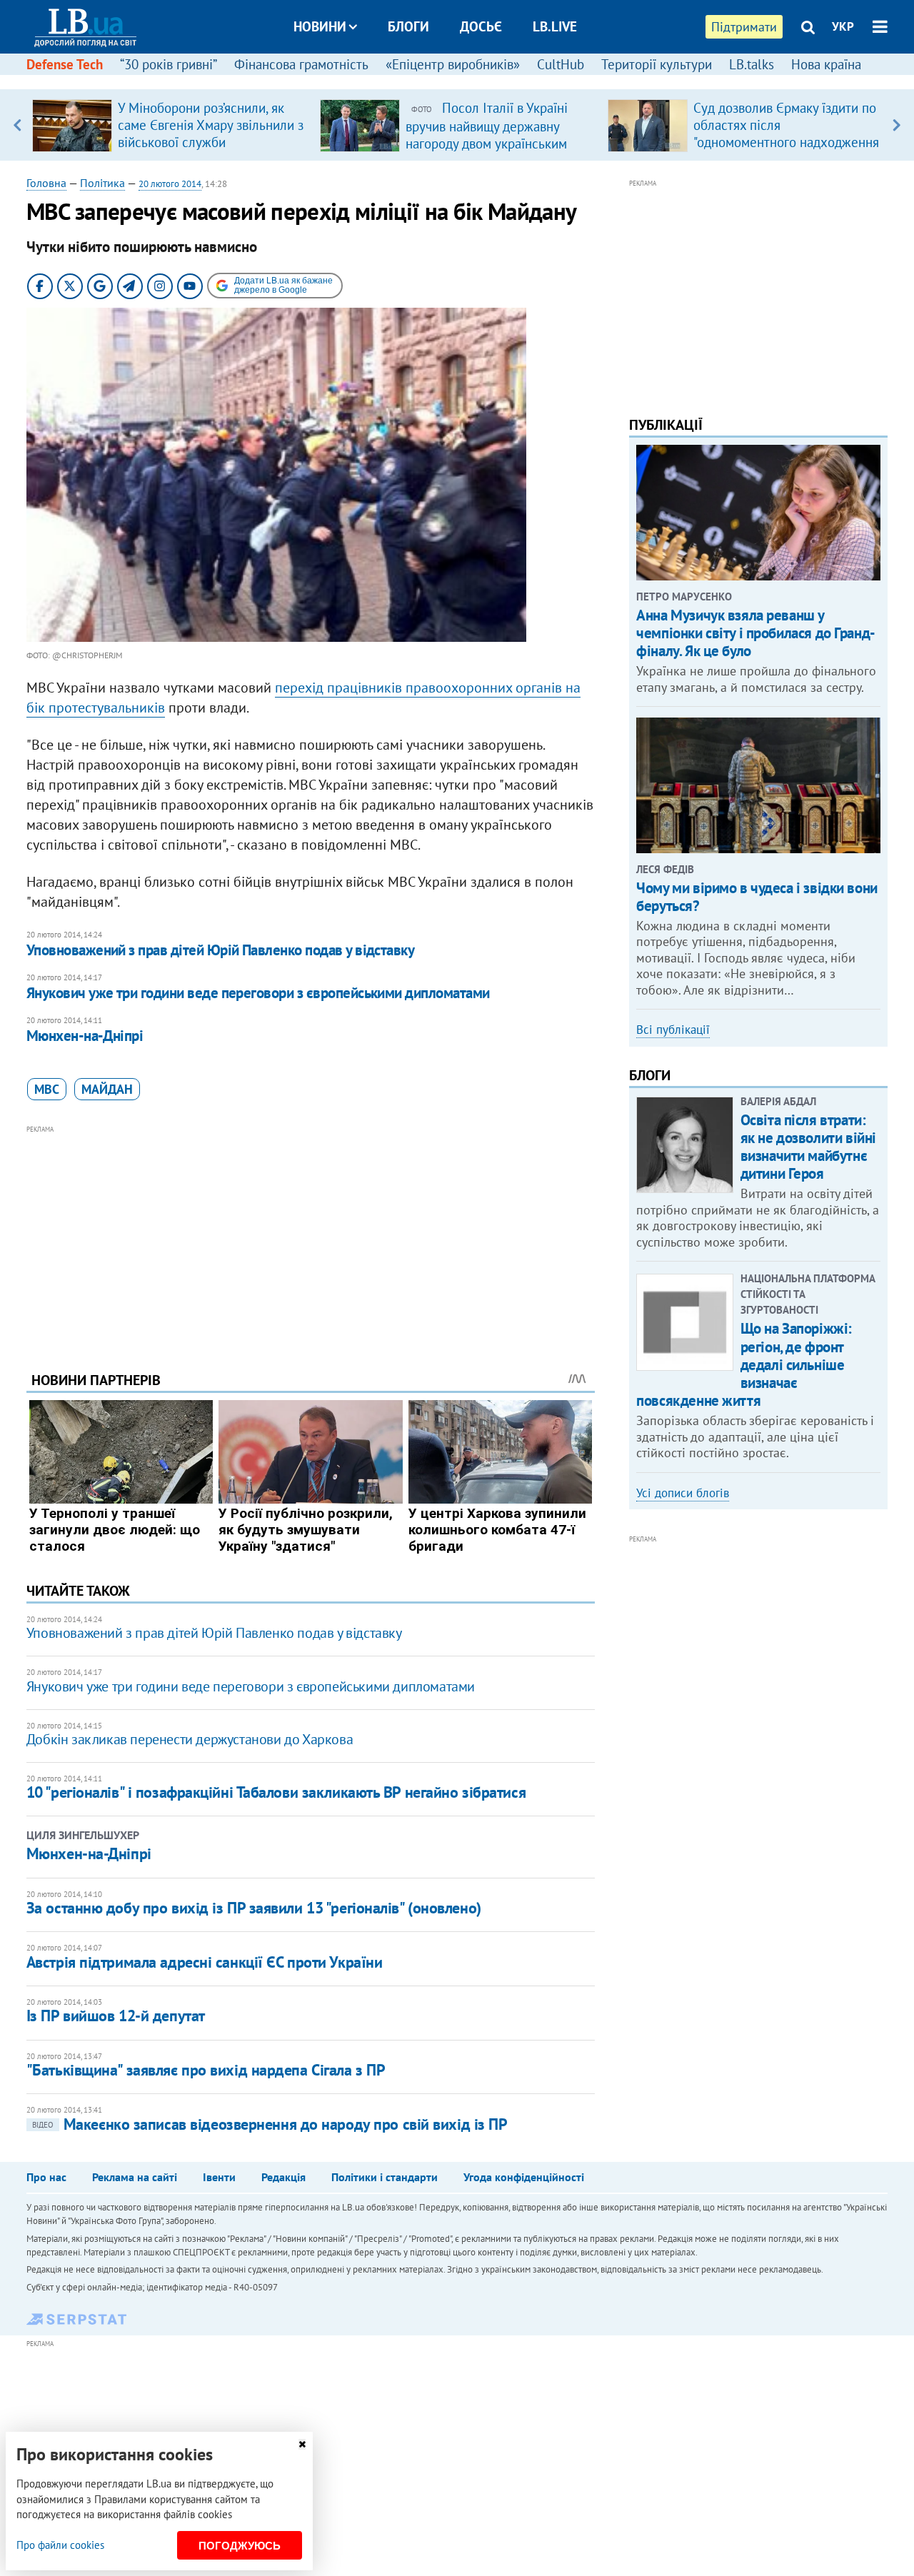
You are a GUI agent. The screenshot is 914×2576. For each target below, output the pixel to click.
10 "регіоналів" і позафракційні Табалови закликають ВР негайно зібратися (276, 1792)
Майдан (107, 1089)
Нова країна (826, 64)
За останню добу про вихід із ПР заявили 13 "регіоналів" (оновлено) (254, 1908)
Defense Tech (65, 64)
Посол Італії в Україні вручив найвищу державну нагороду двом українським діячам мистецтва (487, 134)
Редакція (283, 2177)
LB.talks (752, 64)
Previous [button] (17, 125)
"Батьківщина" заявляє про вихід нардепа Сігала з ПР (206, 2070)
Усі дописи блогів (683, 1493)
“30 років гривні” (169, 64)
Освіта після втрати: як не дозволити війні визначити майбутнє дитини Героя (808, 1147)
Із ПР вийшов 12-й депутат (116, 2016)
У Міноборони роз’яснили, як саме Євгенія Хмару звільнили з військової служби (211, 125)
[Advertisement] (311, 1237)
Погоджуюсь (240, 2546)
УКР (843, 26)
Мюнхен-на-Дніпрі (85, 1036)
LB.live (555, 26)
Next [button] (897, 125)
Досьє (481, 26)
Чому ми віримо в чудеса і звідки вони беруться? (757, 897)
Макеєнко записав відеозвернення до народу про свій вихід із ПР (270, 2124)
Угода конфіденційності (524, 2177)
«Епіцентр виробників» (453, 64)
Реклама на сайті (135, 2177)
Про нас (46, 2177)
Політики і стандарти (385, 2177)
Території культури (657, 64)
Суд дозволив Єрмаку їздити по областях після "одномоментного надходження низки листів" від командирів (786, 134)
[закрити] (302, 2444)
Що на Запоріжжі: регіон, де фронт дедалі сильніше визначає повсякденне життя (744, 1364)
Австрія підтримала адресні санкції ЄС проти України (205, 1962)
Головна (46, 183)
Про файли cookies (60, 2545)
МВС (47, 1089)
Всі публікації (673, 1030)
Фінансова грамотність (301, 64)
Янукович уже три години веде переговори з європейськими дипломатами (258, 993)
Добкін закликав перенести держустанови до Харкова (190, 1739)
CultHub (561, 64)
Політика (102, 183)
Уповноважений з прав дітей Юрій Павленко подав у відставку (221, 950)
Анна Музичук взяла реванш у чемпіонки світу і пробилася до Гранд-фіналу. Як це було (755, 633)
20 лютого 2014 (170, 184)
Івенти (219, 2177)
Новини (320, 26)
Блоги (408, 26)
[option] (170, 125)
